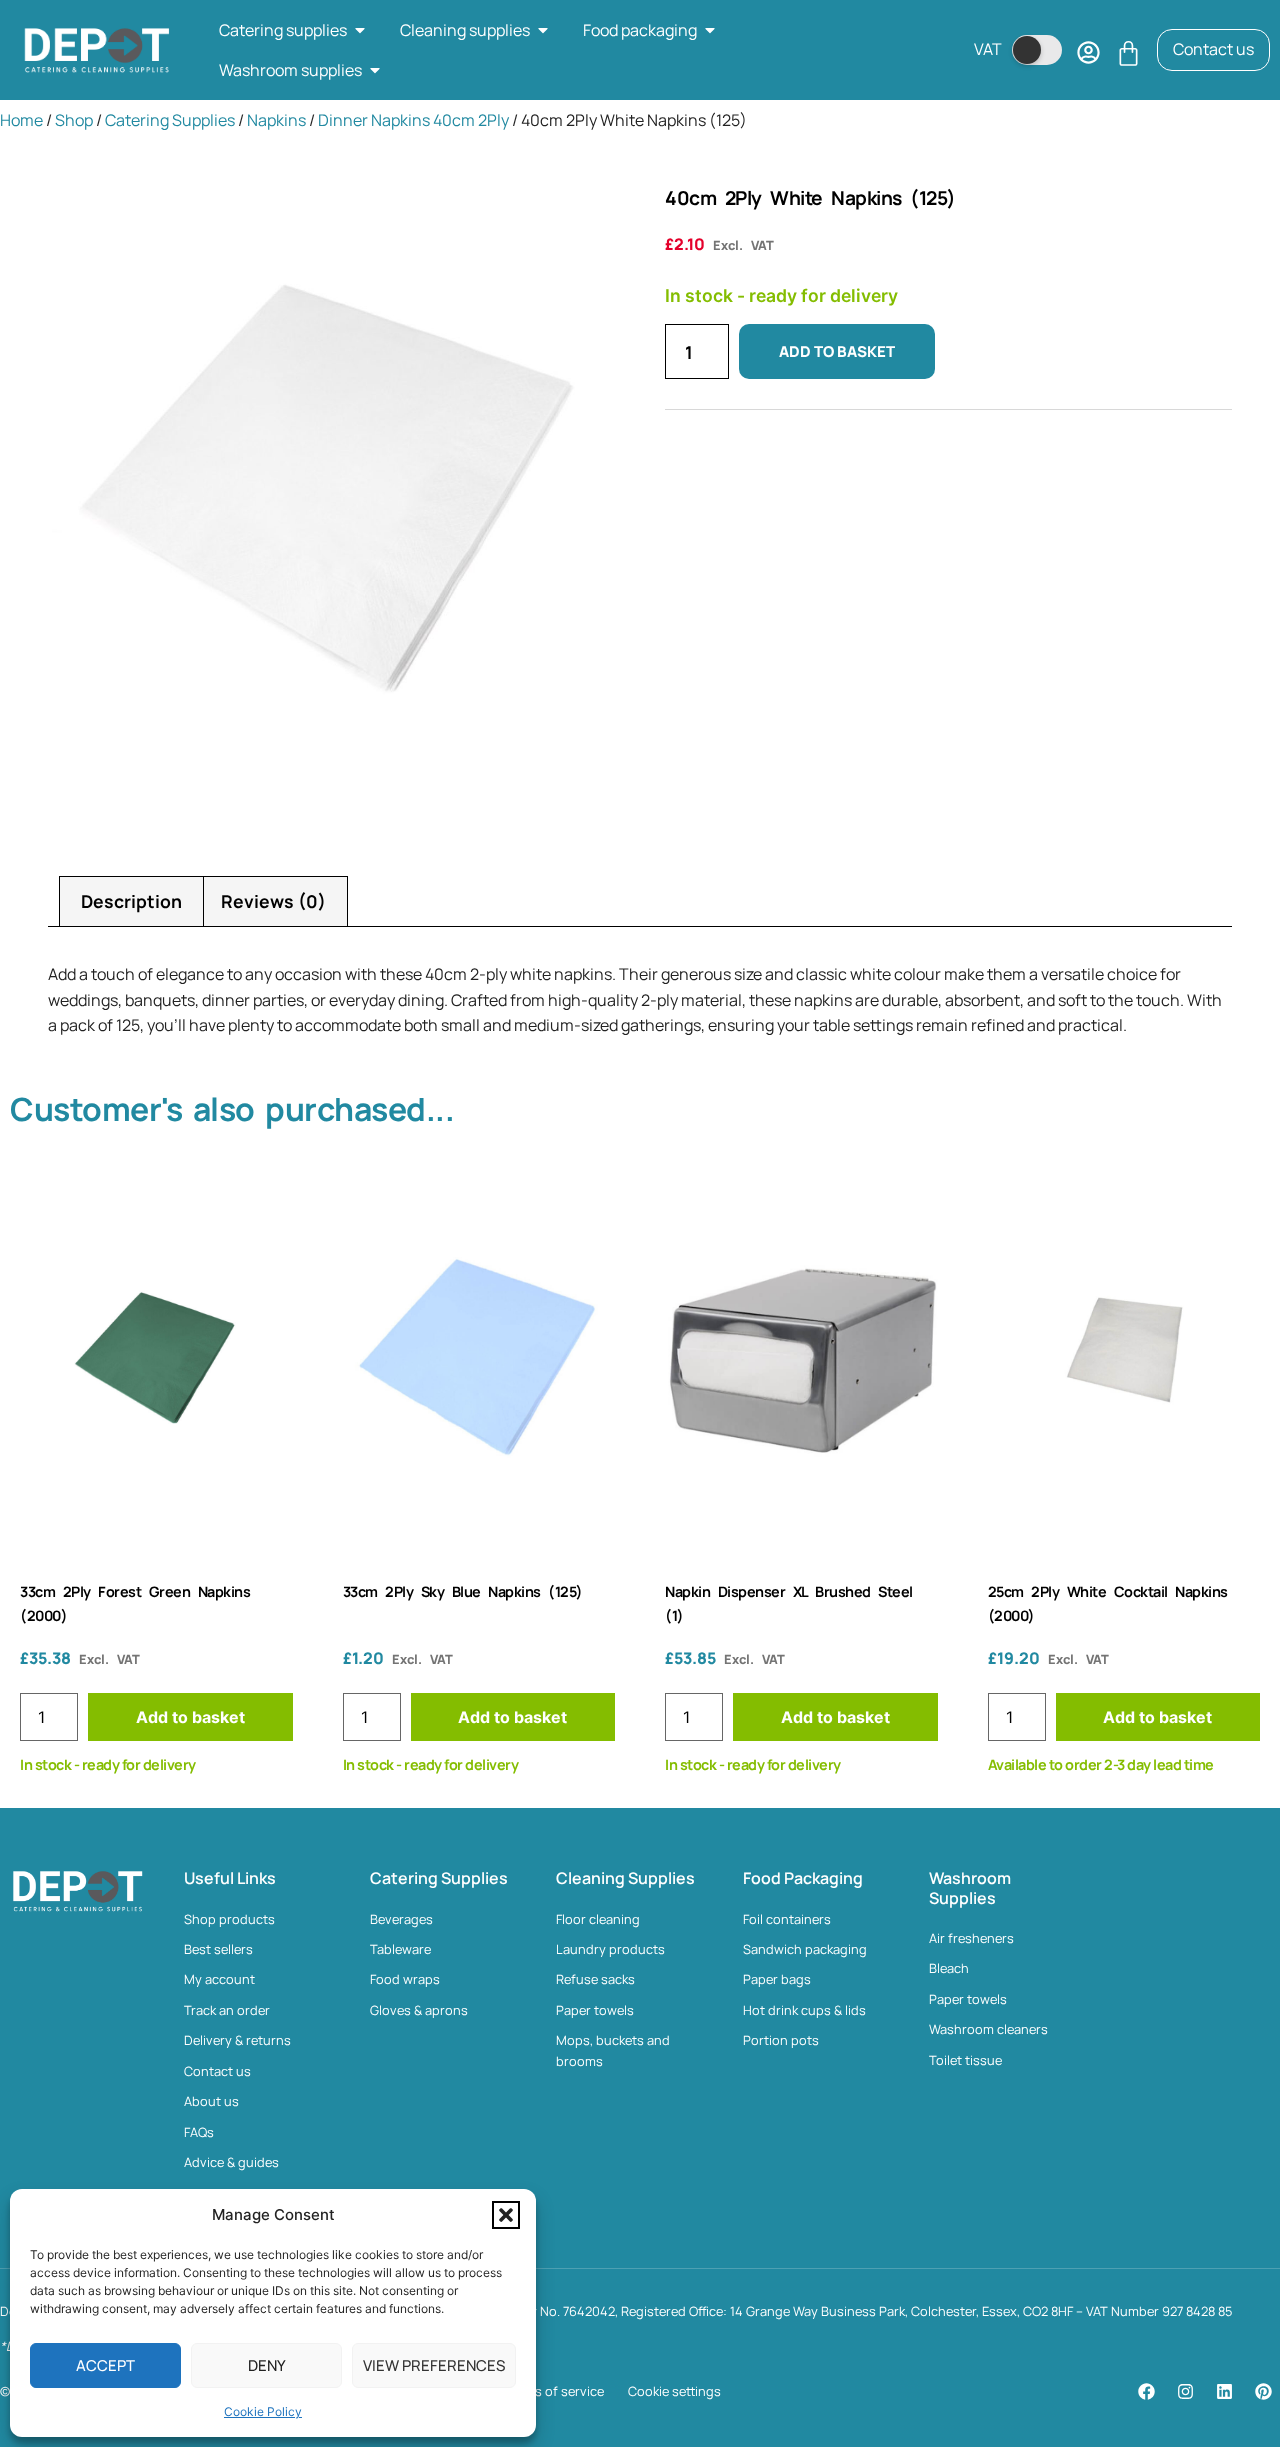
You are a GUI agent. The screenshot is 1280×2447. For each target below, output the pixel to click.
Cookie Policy (263, 2411)
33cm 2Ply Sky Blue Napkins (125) (463, 1591)
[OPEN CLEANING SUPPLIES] (543, 30)
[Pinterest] (1263, 2392)
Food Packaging (803, 1878)
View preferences (434, 2365)
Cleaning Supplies (625, 1878)
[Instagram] (1185, 2392)
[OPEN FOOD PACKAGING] (710, 30)
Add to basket (837, 351)
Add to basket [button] (190, 1717)
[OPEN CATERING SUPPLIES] (360, 30)
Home (21, 120)
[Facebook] (1146, 2392)
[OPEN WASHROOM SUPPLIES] (375, 70)
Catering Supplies (170, 120)
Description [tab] (131, 901)
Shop (74, 120)
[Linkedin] (1224, 2392)
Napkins (276, 120)
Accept (105, 2365)
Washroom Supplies (970, 1887)
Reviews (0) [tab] (273, 901)
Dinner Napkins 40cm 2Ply (413, 120)
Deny (267, 2365)
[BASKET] (1128, 53)
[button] (506, 2215)
